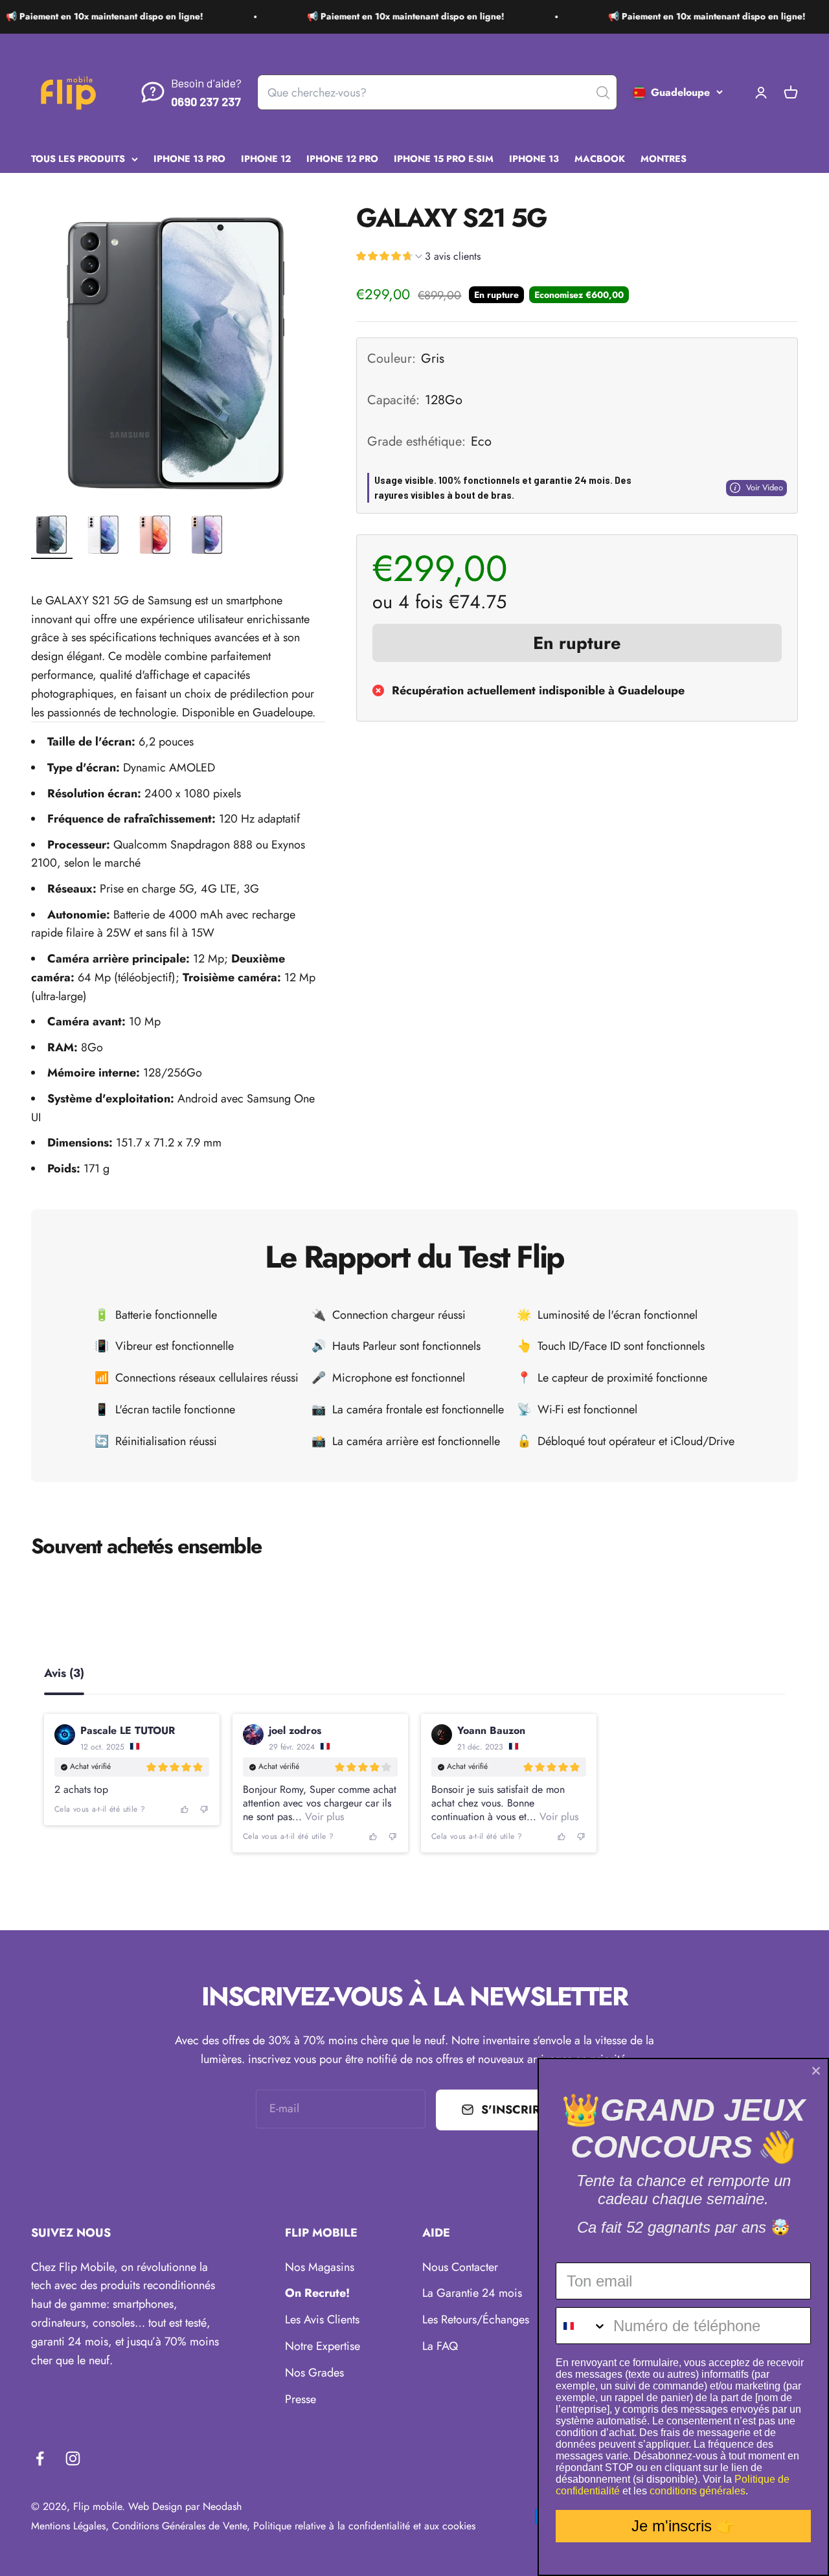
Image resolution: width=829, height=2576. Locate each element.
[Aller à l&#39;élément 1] (52, 536)
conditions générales (698, 2491)
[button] (418, 258)
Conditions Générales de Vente (179, 2526)
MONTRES (664, 158)
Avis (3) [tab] (64, 1674)
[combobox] (582, 2326)
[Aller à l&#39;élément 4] (207, 536)
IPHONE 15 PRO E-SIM (444, 158)
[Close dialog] (816, 2071)
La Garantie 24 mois (472, 2293)
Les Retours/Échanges (476, 2320)
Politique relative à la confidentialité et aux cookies (364, 2526)
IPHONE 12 (266, 158)
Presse (301, 2399)
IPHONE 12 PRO (342, 158)
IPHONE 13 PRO (189, 158)
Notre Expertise (323, 2346)
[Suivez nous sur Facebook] (40, 2458)
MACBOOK (600, 158)
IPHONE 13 (534, 158)
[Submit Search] (603, 93)
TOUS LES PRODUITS (78, 158)
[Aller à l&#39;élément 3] (155, 536)
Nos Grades (314, 2373)
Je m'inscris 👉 (684, 2526)
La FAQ (440, 2346)
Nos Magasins (320, 2267)
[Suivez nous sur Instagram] (73, 2458)
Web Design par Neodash (185, 2506)
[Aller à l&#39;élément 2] (104, 536)
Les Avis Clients (322, 2320)
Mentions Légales (68, 2526)
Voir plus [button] (323, 1817)
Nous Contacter (460, 2267)
